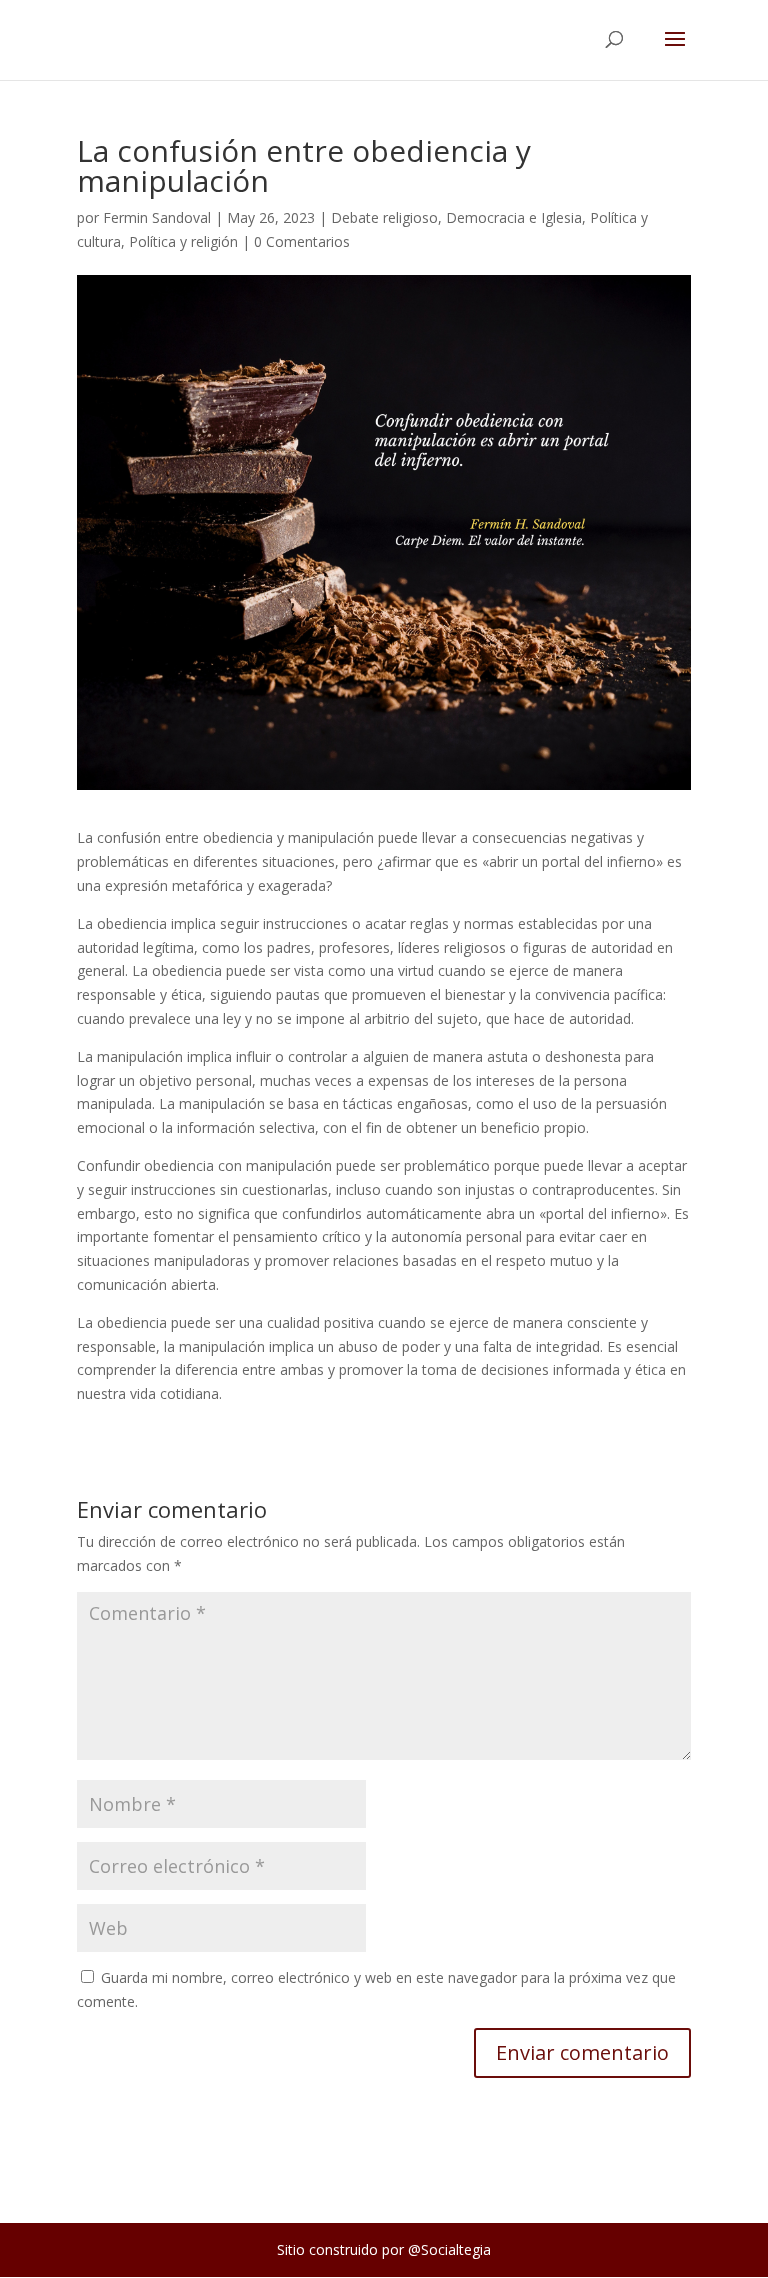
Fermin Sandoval (157, 217)
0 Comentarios (302, 241)
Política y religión (183, 241)
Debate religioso (384, 217)
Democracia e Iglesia (514, 217)
